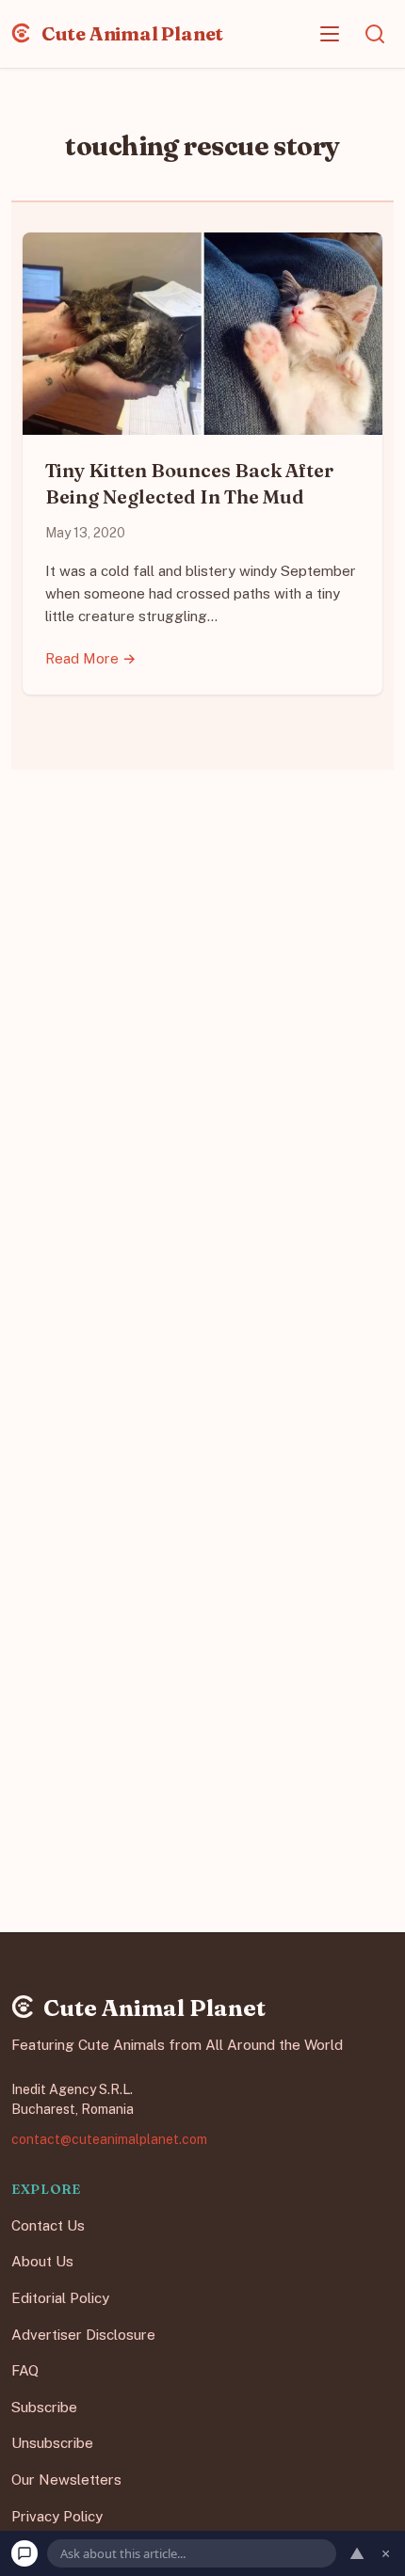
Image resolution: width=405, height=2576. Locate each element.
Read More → (91, 658)
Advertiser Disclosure (83, 2334)
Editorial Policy (60, 2298)
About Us (42, 2261)
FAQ (25, 2370)
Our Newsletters (66, 2480)
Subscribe (44, 2407)
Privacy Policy (57, 2515)
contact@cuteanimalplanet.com (109, 2138)
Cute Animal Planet (130, 33)
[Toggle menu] (330, 34)
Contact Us (48, 2225)
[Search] (375, 34)
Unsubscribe (52, 2443)
